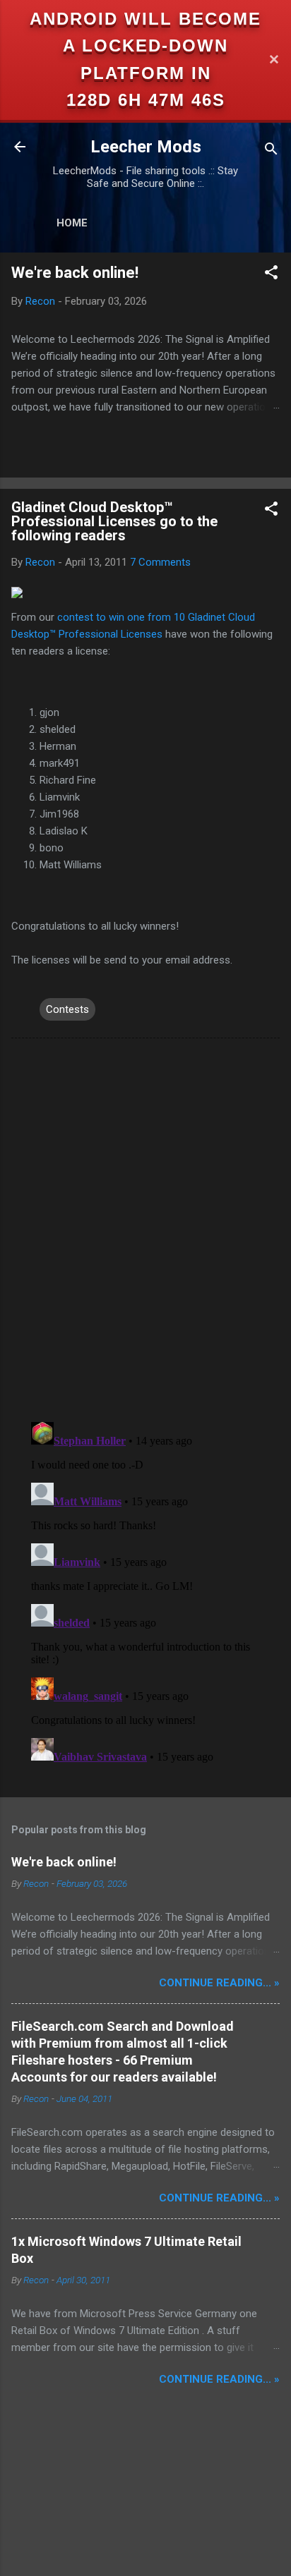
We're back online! (75, 273)
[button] (271, 275)
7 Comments (160, 562)
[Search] (271, 151)
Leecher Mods (146, 147)
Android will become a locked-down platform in (145, 46)
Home (72, 223)
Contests (67, 1009)
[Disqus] (145, 1229)
